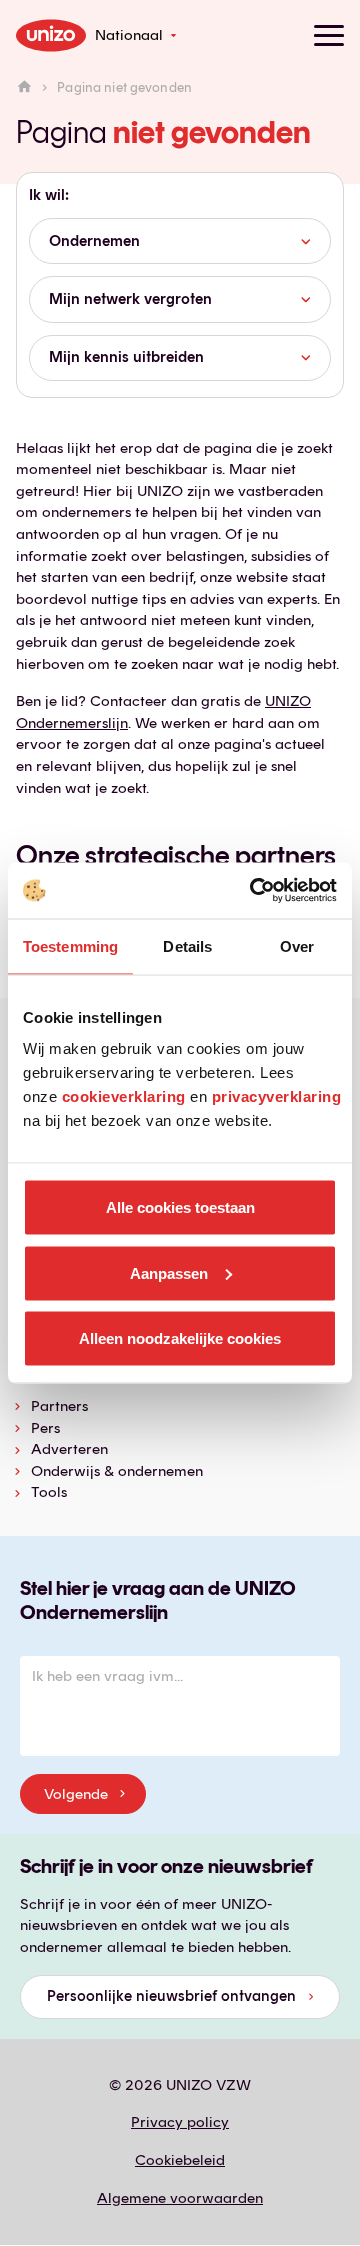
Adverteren (69, 1449)
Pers (45, 1428)
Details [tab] (187, 945)
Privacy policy (180, 2122)
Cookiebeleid (180, 2160)
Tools (49, 1492)
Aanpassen (169, 1272)
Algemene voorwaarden (180, 2198)
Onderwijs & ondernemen (117, 1471)
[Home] (24, 87)
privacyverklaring (277, 1096)
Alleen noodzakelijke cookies (180, 1338)
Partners (59, 1406)
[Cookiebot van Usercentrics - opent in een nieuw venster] (254, 891)
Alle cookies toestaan (180, 1207)
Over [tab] (297, 945)
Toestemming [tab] (70, 945)
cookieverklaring (124, 1096)
